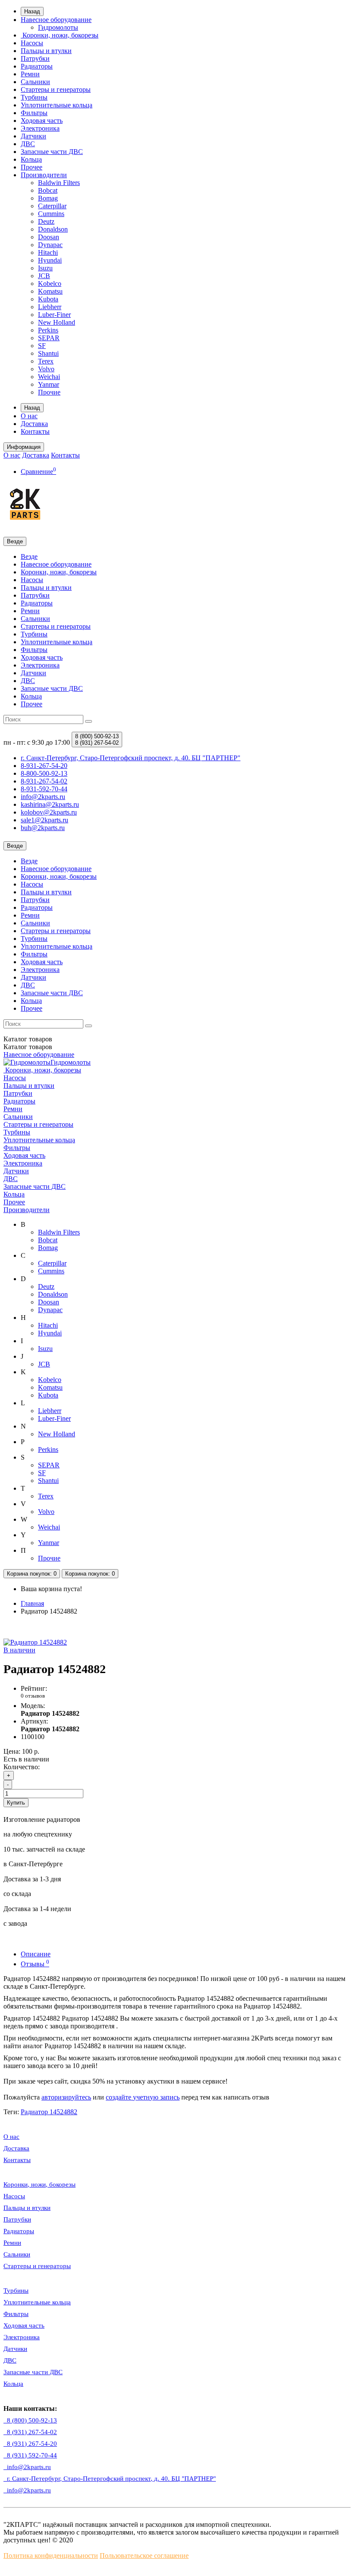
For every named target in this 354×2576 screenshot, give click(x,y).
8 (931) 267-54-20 (30, 2444)
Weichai (49, 377)
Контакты (35, 431)
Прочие (49, 392)
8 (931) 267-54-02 (30, 2432)
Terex (46, 361)
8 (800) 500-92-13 (30, 2420)
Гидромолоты (58, 27)
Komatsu (50, 291)
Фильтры (34, 113)
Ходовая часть (42, 121)
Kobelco (50, 284)
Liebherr (50, 307)
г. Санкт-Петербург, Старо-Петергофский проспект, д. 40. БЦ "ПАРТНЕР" (110, 2479)
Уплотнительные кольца (57, 105)
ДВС (28, 144)
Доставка (34, 424)
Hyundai (50, 260)
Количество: (22, 1767)
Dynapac (50, 245)
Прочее (32, 167)
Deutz (46, 221)
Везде (29, 556)
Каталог (28, 1047)
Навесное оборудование (56, 20)
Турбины (34, 97)
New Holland (57, 322)
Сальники (35, 82)
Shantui (48, 353)
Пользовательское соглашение (144, 2556)
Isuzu (45, 268)
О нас (29, 416)
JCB (44, 276)
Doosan (49, 237)
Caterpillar (52, 206)
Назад (32, 11)
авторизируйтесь (66, 2097)
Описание (36, 1954)
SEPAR (49, 338)
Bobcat (48, 190)
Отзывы (35, 1964)
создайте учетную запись (143, 2097)
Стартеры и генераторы (56, 89)
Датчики (33, 136)
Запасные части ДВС (52, 152)
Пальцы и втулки (46, 51)
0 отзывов (33, 1696)
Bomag (48, 198)
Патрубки (35, 58)
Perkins (48, 330)
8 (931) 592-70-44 (30, 2455)
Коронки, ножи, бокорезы (60, 35)
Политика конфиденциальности (51, 2556)
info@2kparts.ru (27, 2490)
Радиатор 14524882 (49, 2112)
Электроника (40, 128)
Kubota (48, 299)
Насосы (32, 43)
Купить (16, 1803)
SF (42, 346)
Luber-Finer (54, 315)
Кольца (31, 159)
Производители (44, 175)
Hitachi (48, 252)
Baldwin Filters (59, 183)
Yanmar (49, 384)
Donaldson (53, 229)
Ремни (30, 74)
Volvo (46, 369)
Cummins (51, 214)
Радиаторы (37, 66)
